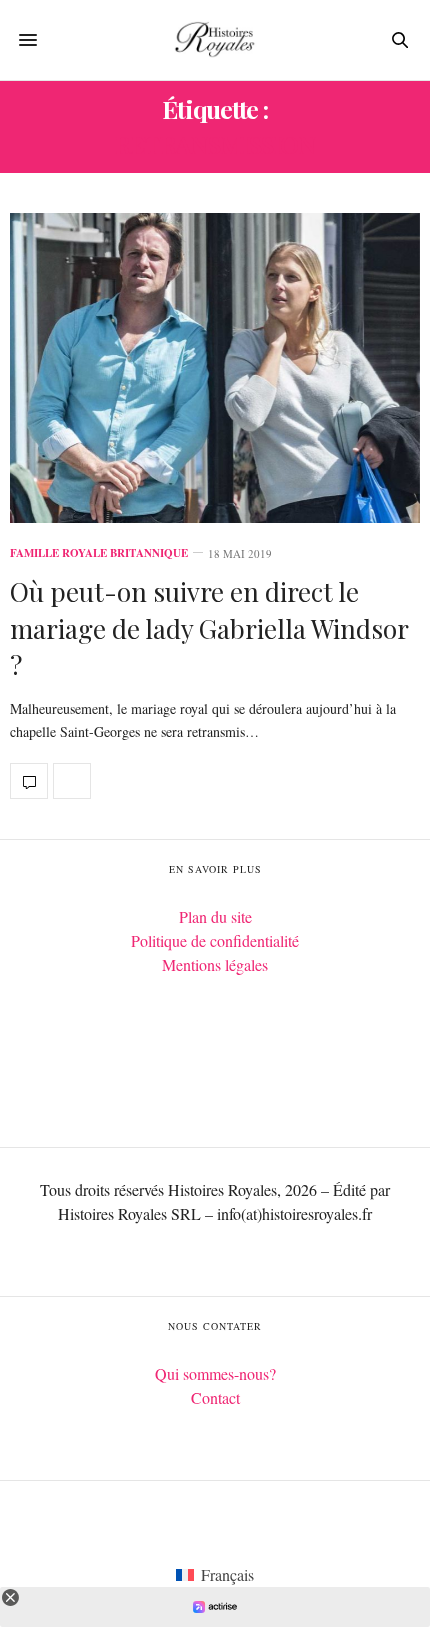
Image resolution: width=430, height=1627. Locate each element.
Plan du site (215, 916)
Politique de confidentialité (215, 940)
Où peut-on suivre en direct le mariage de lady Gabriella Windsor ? (209, 628)
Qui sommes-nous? (215, 1373)
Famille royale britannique (99, 553)
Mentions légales (215, 964)
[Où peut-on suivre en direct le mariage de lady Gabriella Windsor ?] (215, 368)
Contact (215, 1397)
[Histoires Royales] (215, 40)
